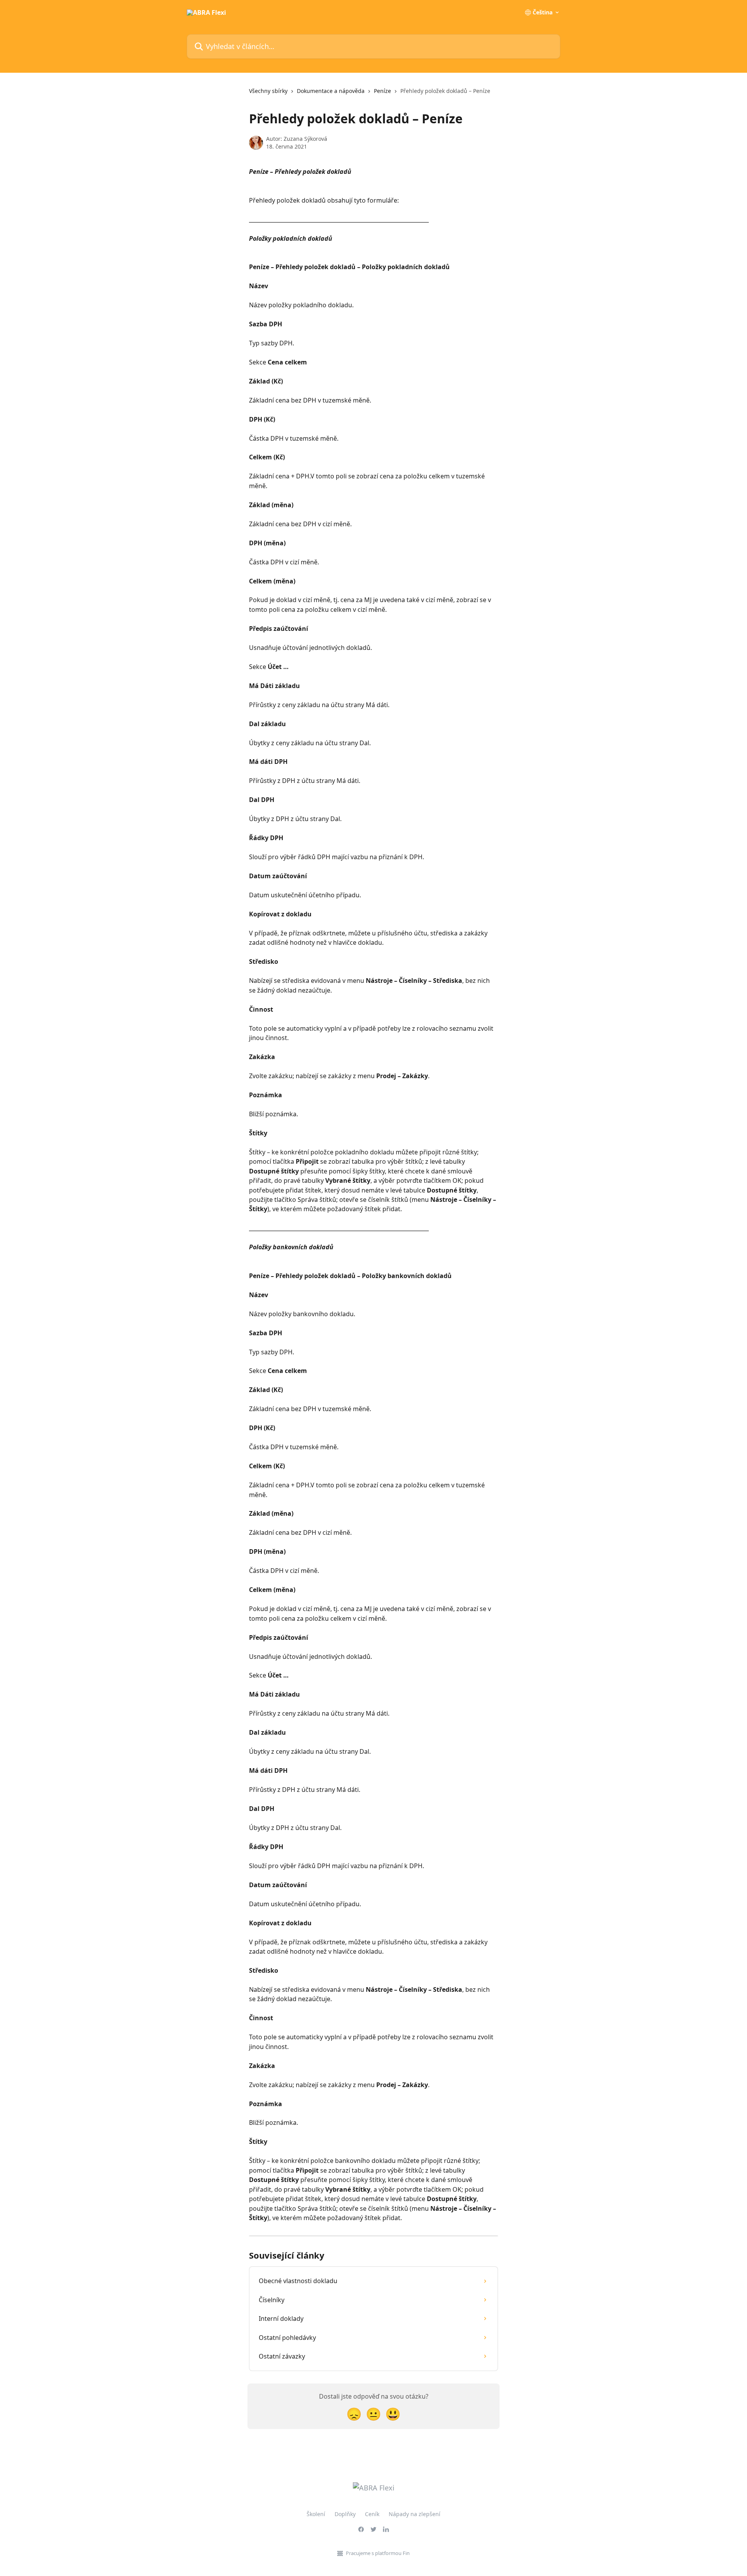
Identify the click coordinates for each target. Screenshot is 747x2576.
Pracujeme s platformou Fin (378, 2553)
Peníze (382, 91)
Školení (316, 2514)
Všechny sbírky (268, 91)
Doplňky (345, 2514)
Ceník (372, 2514)
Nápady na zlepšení (415, 2514)
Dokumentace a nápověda (331, 91)
